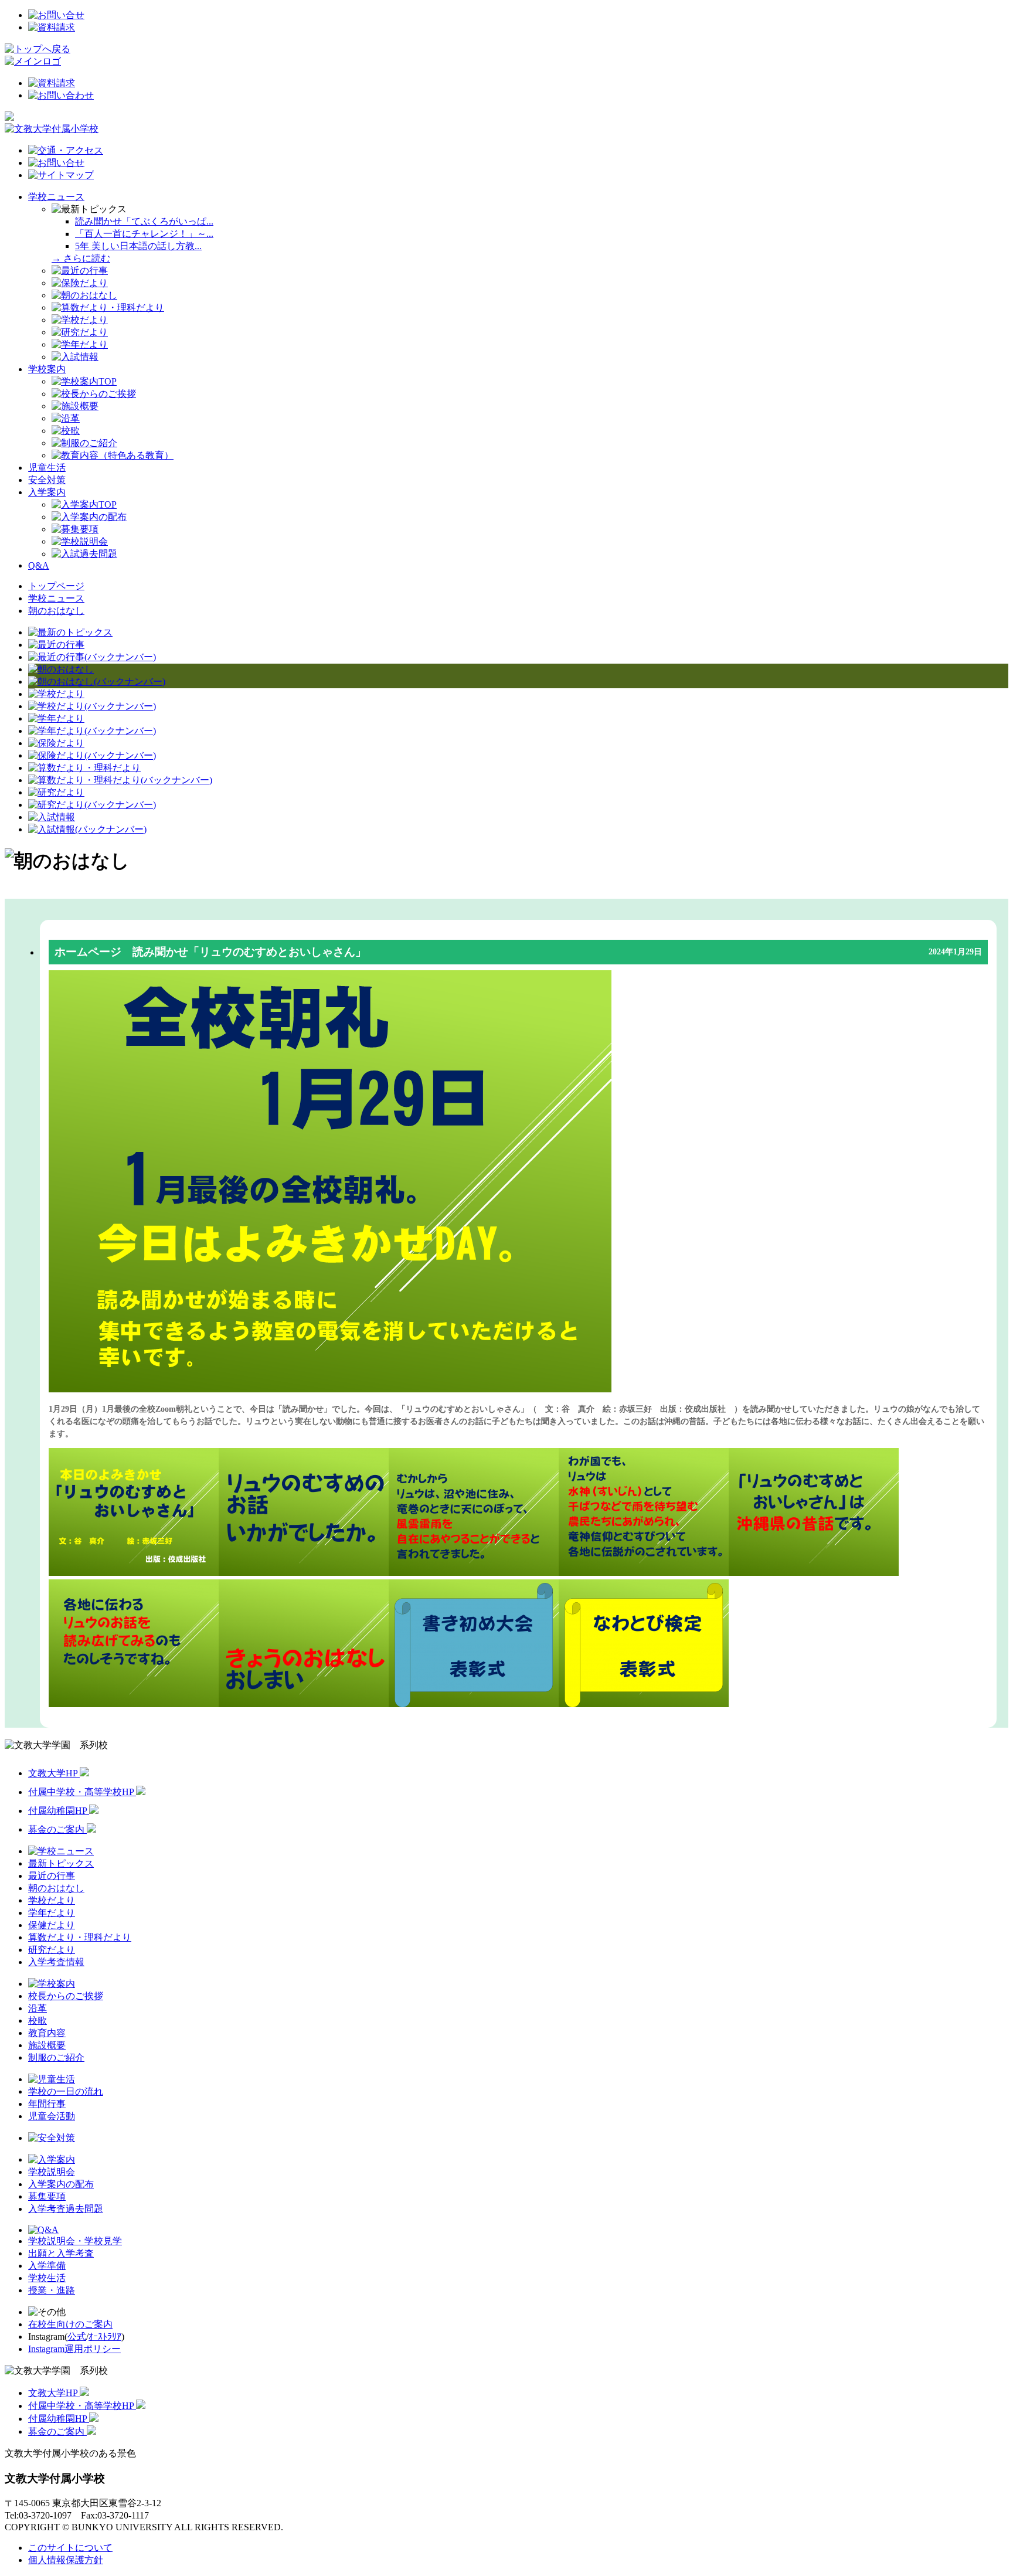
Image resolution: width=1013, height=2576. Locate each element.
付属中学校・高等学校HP (82, 1792)
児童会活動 (52, 2116)
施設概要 (47, 2045)
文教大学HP (54, 1773)
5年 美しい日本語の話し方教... (138, 246)
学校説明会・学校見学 (75, 2241)
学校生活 (47, 2278)
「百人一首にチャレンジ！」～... (144, 234)
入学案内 (47, 492)
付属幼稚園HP (59, 1811)
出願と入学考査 (61, 2253)
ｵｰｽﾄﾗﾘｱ (105, 2337)
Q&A (39, 565)
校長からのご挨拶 (66, 1996)
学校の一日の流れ (66, 2091)
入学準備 (47, 2266)
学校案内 (47, 369)
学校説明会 (52, 2172)
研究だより (52, 1950)
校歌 (38, 2021)
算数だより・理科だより (80, 1937)
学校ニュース (56, 197)
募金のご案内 (57, 1829)
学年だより (52, 1913)
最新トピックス (61, 1863)
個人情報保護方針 (66, 2560)
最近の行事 (52, 1876)
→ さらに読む (81, 258)
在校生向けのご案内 (70, 2324)
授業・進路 (52, 2290)
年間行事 (47, 2104)
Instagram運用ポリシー (74, 2349)
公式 (77, 2337)
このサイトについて (70, 2548)
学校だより (52, 1900)
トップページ (56, 586)
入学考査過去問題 (66, 2209)
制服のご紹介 (56, 2057)
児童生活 (47, 468)
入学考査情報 (56, 1962)
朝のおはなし (56, 611)
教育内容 (47, 2033)
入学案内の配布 (61, 2184)
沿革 (38, 2008)
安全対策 (47, 480)
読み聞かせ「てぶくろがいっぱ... (144, 221)
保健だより (52, 1925)
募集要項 (47, 2196)
